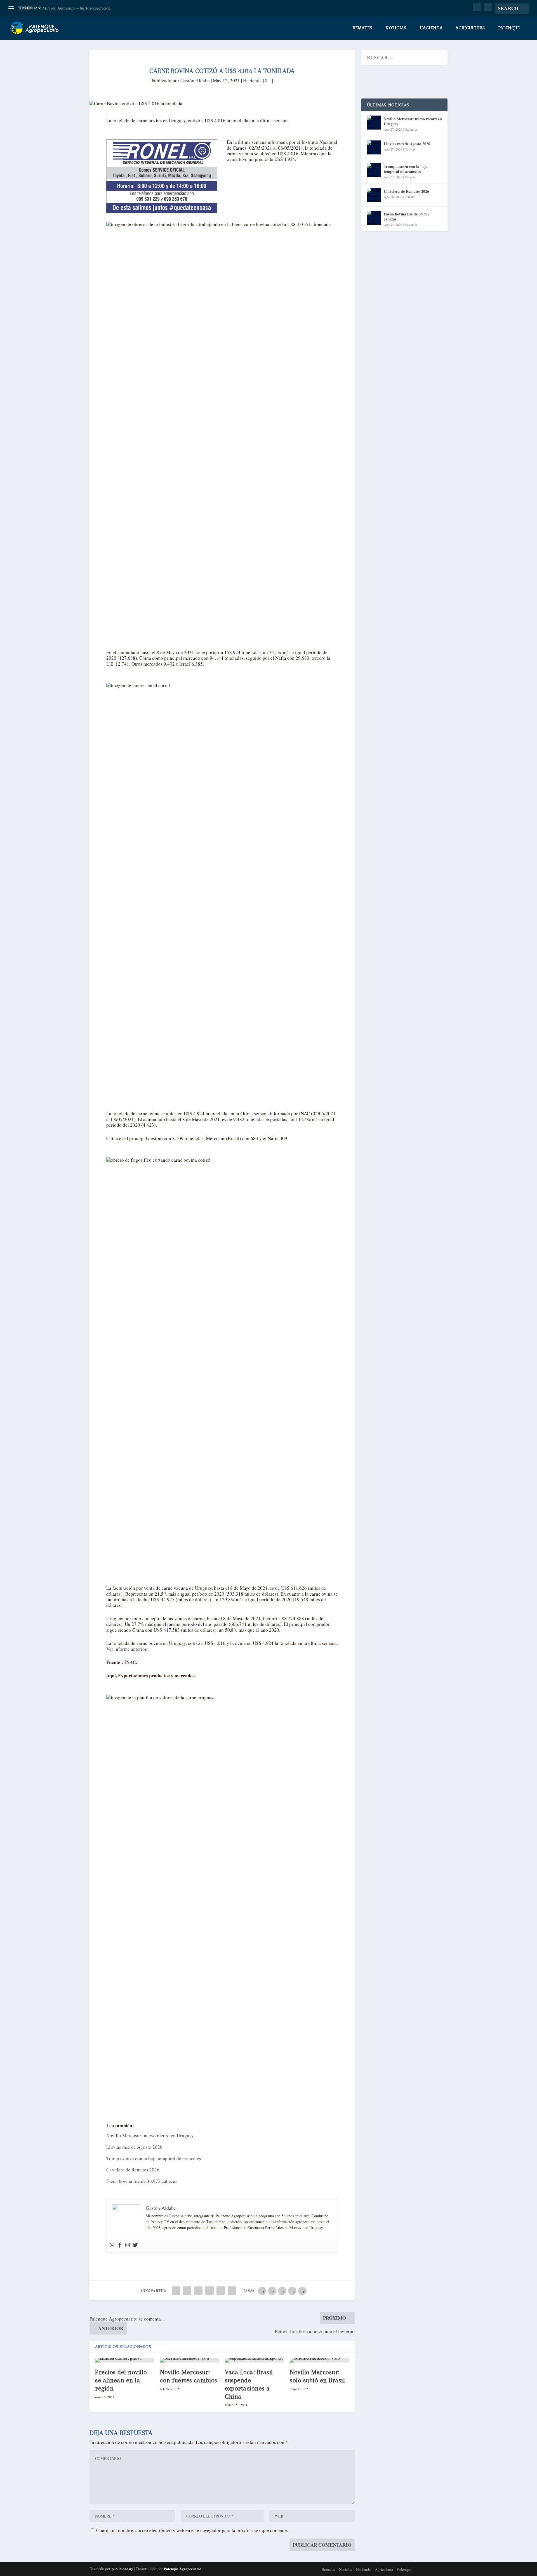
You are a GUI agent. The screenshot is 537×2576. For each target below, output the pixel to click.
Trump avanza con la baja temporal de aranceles (154, 2158)
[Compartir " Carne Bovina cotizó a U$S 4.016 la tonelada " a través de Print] (232, 2291)
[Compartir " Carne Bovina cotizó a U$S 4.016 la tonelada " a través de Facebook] (176, 2291)
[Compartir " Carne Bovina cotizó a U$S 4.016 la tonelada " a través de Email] (221, 2291)
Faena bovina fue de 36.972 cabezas (142, 2181)
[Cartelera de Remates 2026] (374, 195)
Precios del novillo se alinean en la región (121, 2380)
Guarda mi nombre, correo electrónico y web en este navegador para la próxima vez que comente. (192, 2530)
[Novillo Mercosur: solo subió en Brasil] (319, 2360)
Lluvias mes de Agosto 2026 (134, 2147)
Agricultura (470, 28)
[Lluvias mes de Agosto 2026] (374, 147)
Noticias (396, 28)
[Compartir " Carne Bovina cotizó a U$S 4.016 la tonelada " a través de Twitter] (187, 2291)
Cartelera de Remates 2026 (133, 2170)
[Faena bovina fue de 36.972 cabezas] (374, 218)
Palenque (509, 28)
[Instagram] (128, 2245)
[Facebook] (120, 2245)
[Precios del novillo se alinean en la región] (125, 2360)
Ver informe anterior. (127, 1649)
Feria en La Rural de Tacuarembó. (70, 8)
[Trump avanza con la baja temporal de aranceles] (374, 170)
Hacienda (431, 28)
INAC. (130, 1662)
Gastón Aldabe (195, 80)
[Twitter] (135, 2245)
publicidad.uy (122, 2569)
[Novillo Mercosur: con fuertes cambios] (190, 2360)
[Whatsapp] (112, 2245)
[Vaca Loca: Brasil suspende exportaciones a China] (255, 2360)
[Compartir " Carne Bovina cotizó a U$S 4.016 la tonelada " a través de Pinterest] (198, 2291)
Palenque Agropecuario (183, 2569)
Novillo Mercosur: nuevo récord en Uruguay (150, 2135)
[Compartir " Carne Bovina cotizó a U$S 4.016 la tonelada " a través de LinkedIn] (209, 2291)
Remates (362, 28)
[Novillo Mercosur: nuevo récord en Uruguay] (374, 123)
